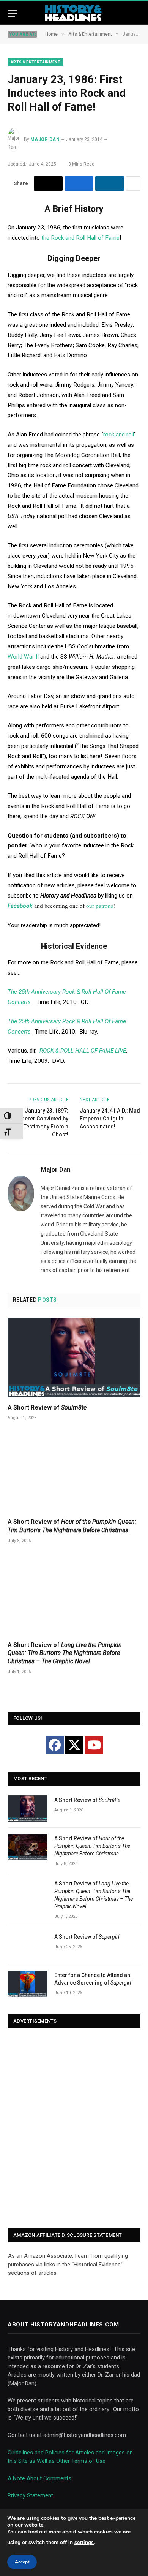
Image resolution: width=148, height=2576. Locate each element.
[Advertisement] (74, 2129)
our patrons (100, 906)
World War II (23, 657)
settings (84, 2542)
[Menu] (13, 13)
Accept (22, 2562)
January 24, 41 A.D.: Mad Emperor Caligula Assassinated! (110, 1119)
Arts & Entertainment (35, 62)
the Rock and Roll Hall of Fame (80, 238)
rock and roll (119, 435)
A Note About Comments (39, 2478)
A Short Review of (47, 1407)
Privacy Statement (30, 2495)
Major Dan (45, 139)
